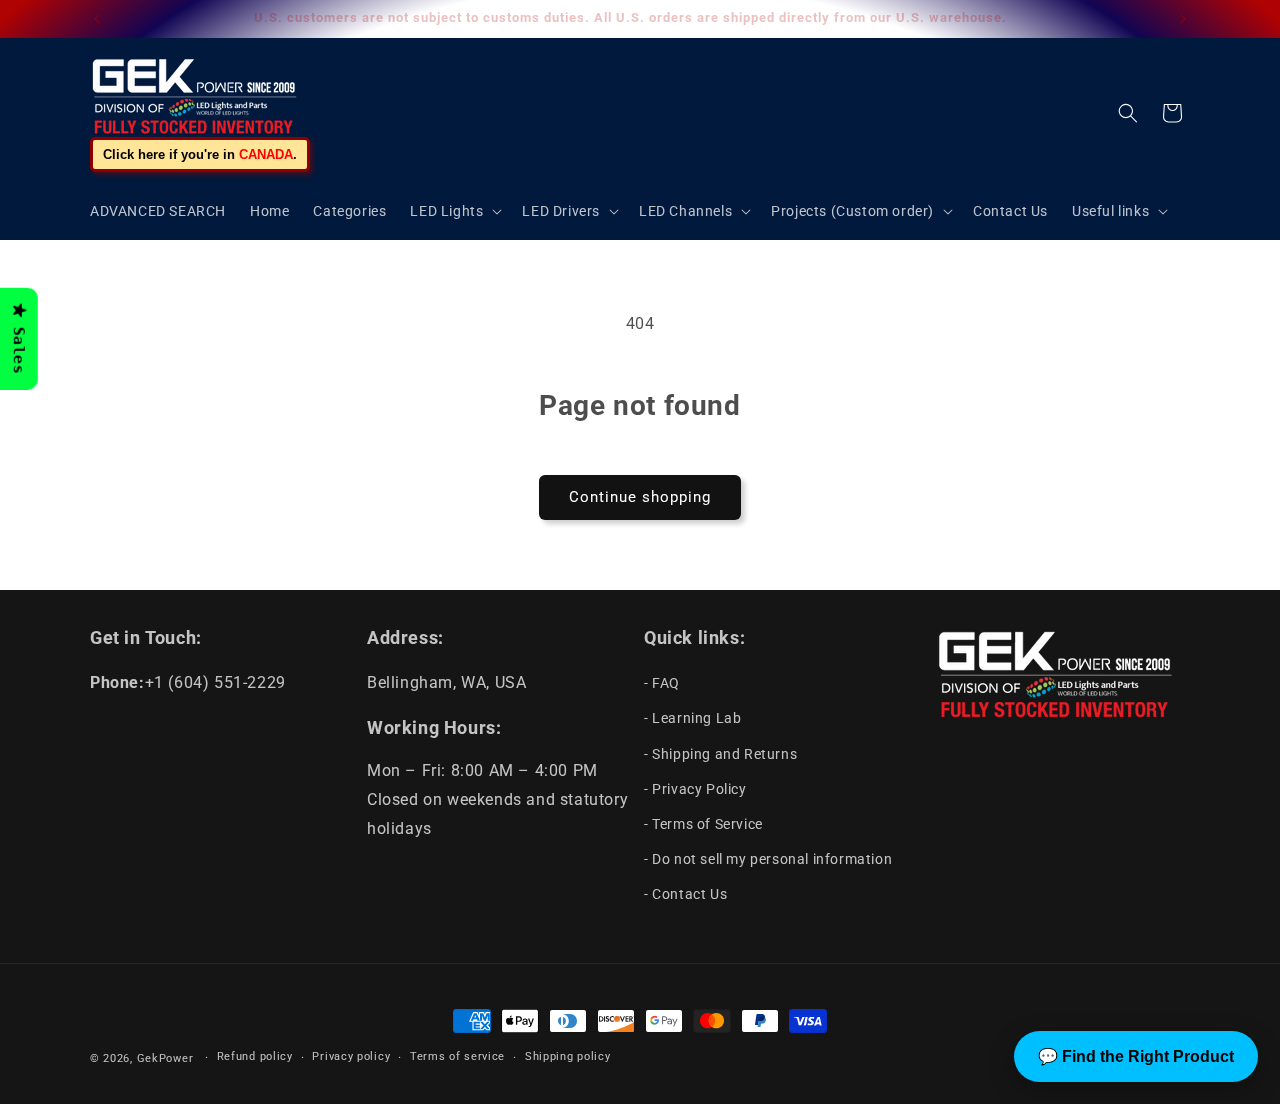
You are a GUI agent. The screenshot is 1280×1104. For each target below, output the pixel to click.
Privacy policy (351, 1056)
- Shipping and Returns (720, 754)
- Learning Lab (692, 718)
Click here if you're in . (200, 154)
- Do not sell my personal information (768, 859)
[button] (454, 211)
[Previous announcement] (97, 19)
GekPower (165, 1058)
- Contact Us (685, 894)
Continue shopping (640, 497)
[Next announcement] (1183, 19)
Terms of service (457, 1056)
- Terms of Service (703, 824)
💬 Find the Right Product (1136, 1056)
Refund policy (255, 1056)
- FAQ (662, 683)
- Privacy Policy (695, 789)
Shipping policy (568, 1056)
